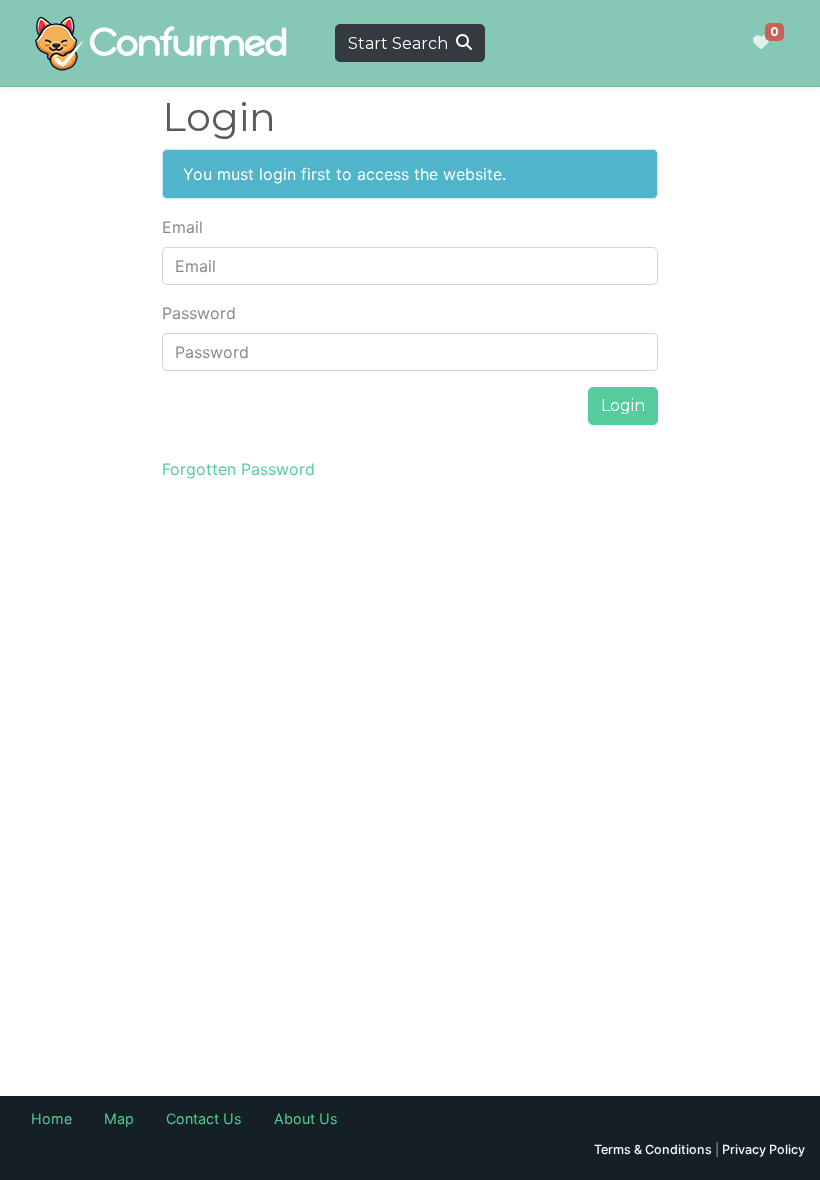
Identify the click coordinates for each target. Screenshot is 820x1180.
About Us (306, 1118)
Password (199, 313)
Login (623, 405)
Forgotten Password (238, 469)
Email (182, 227)
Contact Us (204, 1118)
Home (51, 1118)
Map (119, 1118)
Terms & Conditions (653, 1149)
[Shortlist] (761, 43)
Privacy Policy (763, 1149)
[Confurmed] (161, 43)
